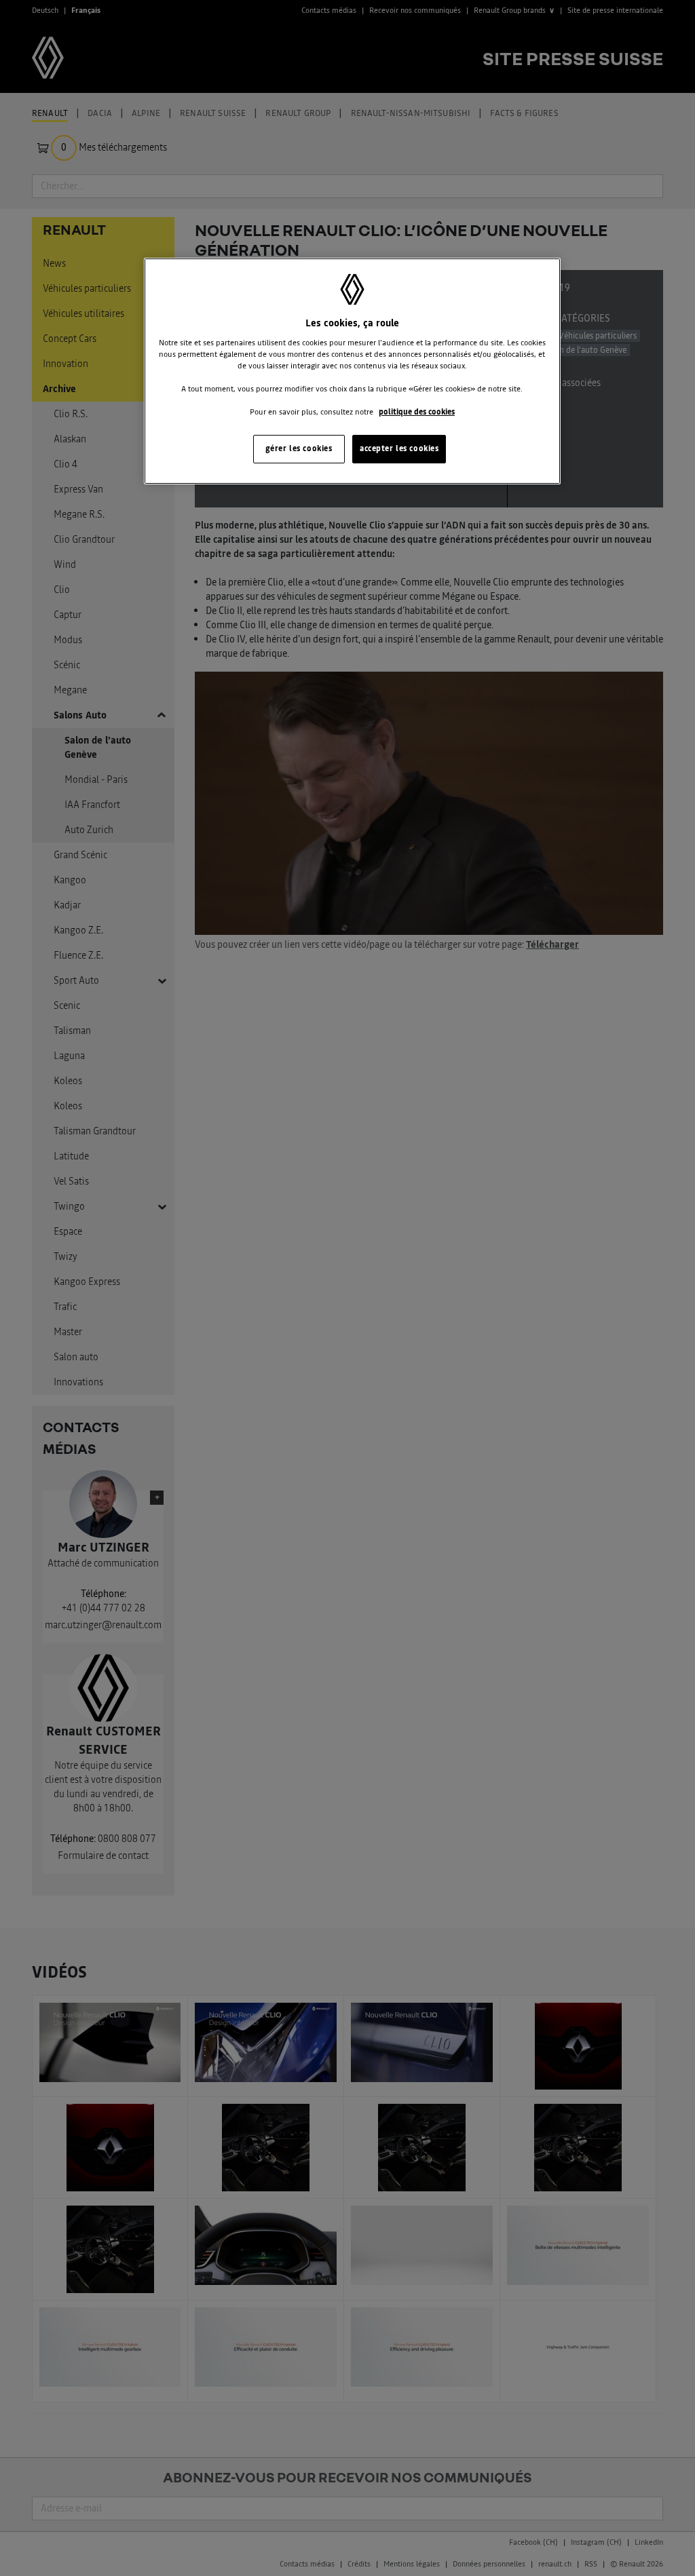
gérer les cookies (299, 448)
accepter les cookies (399, 448)
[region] (352, 371)
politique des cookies (417, 412)
